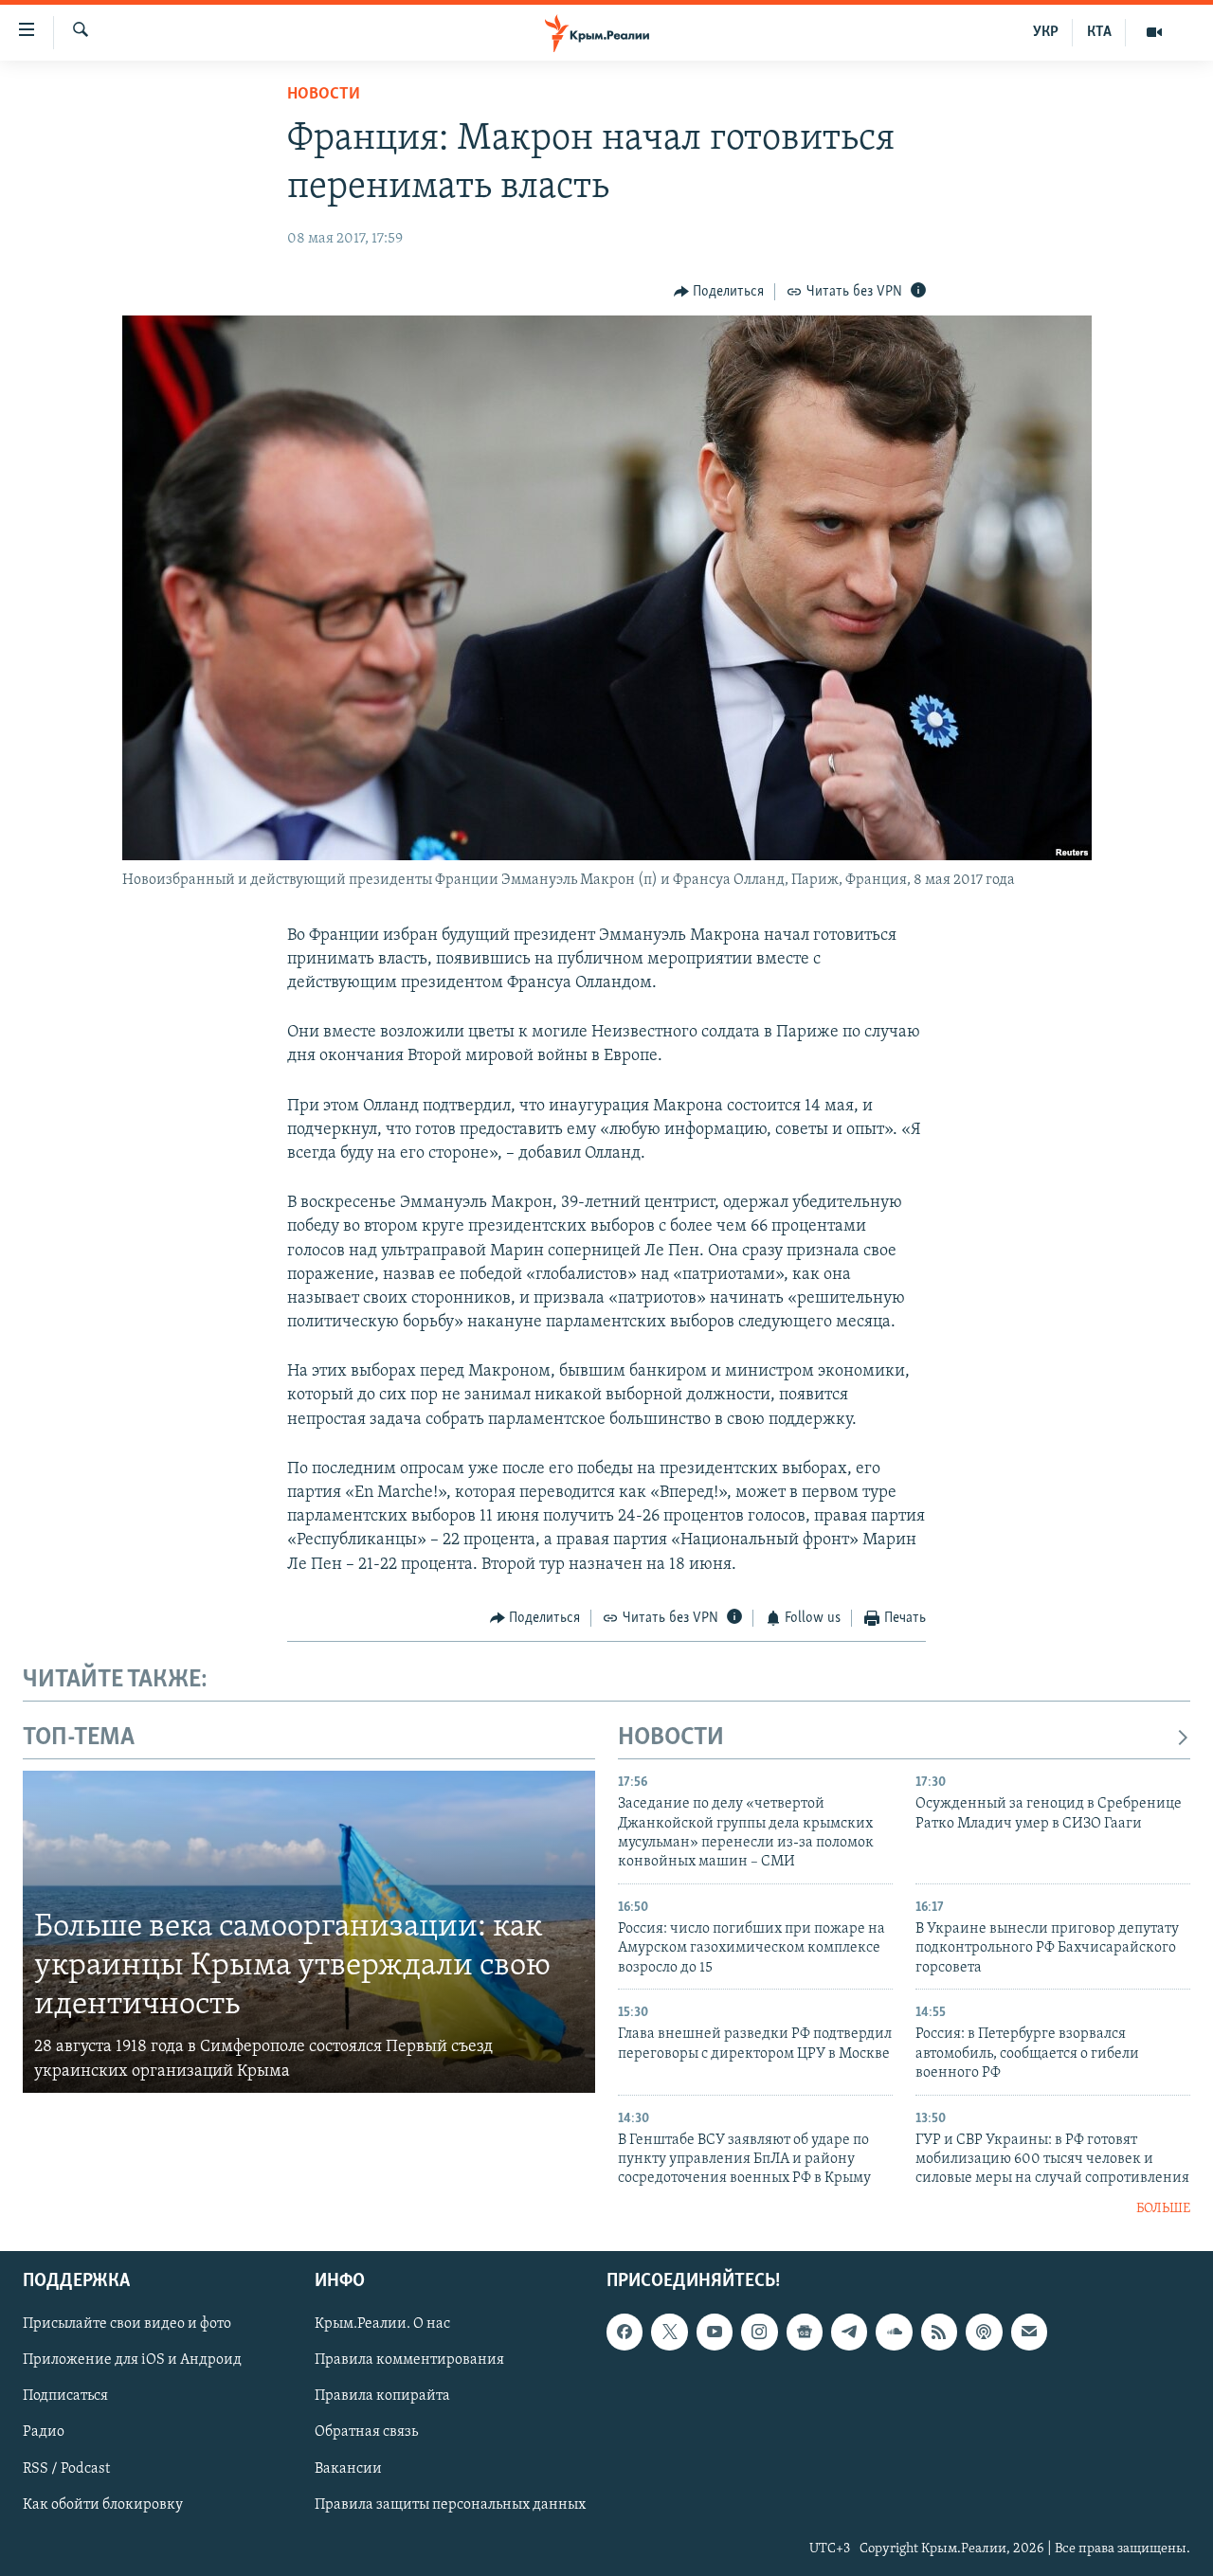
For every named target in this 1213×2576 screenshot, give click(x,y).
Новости (324, 95)
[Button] (719, 292)
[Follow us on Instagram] (759, 2333)
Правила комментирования (409, 2361)
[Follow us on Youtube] (715, 2333)
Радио (44, 2433)
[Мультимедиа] (1154, 32)
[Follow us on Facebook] (625, 2333)
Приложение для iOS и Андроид (132, 2361)
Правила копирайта (382, 2397)
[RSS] (939, 2333)
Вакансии (348, 2469)
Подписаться (65, 2397)
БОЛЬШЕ (1163, 2209)
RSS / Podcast (66, 2469)
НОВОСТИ (671, 1738)
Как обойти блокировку (103, 2505)
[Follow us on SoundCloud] (894, 2333)
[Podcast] (984, 2333)
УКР (1046, 32)
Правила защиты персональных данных (450, 2505)
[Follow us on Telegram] (849, 2333)
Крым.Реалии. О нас (382, 2325)
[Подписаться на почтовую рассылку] (1029, 2333)
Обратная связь (366, 2433)
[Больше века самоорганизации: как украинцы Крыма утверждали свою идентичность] (309, 1932)
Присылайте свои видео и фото (127, 2325)
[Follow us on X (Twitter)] (669, 2333)
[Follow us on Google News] (805, 2333)
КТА (1099, 32)
